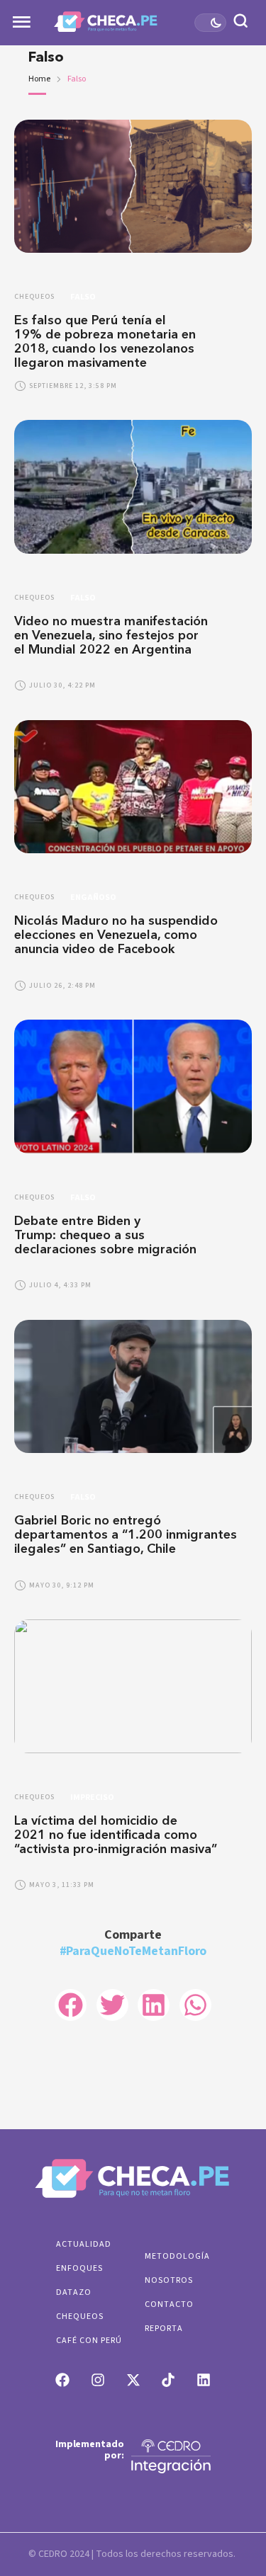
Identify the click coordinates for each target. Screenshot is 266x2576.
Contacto (169, 2304)
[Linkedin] (204, 2380)
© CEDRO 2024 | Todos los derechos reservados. (132, 2554)
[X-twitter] (133, 2380)
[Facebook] (62, 2380)
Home (39, 79)
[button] (228, 2517)
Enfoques (79, 2268)
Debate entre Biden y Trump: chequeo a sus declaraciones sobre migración (105, 1235)
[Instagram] (98, 2380)
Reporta (164, 2329)
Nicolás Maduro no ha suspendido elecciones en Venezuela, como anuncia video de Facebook (116, 935)
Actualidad (84, 2244)
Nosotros (169, 2280)
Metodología (177, 2256)
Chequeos (80, 2316)
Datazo (74, 2292)
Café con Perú (89, 2341)
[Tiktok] (168, 2380)
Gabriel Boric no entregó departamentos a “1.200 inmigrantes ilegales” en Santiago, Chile (126, 1534)
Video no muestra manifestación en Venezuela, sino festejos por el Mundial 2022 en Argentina (111, 635)
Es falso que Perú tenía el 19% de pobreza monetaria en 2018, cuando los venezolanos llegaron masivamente (105, 341)
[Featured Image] (133, 186)
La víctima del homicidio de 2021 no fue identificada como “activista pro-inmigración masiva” (117, 1835)
